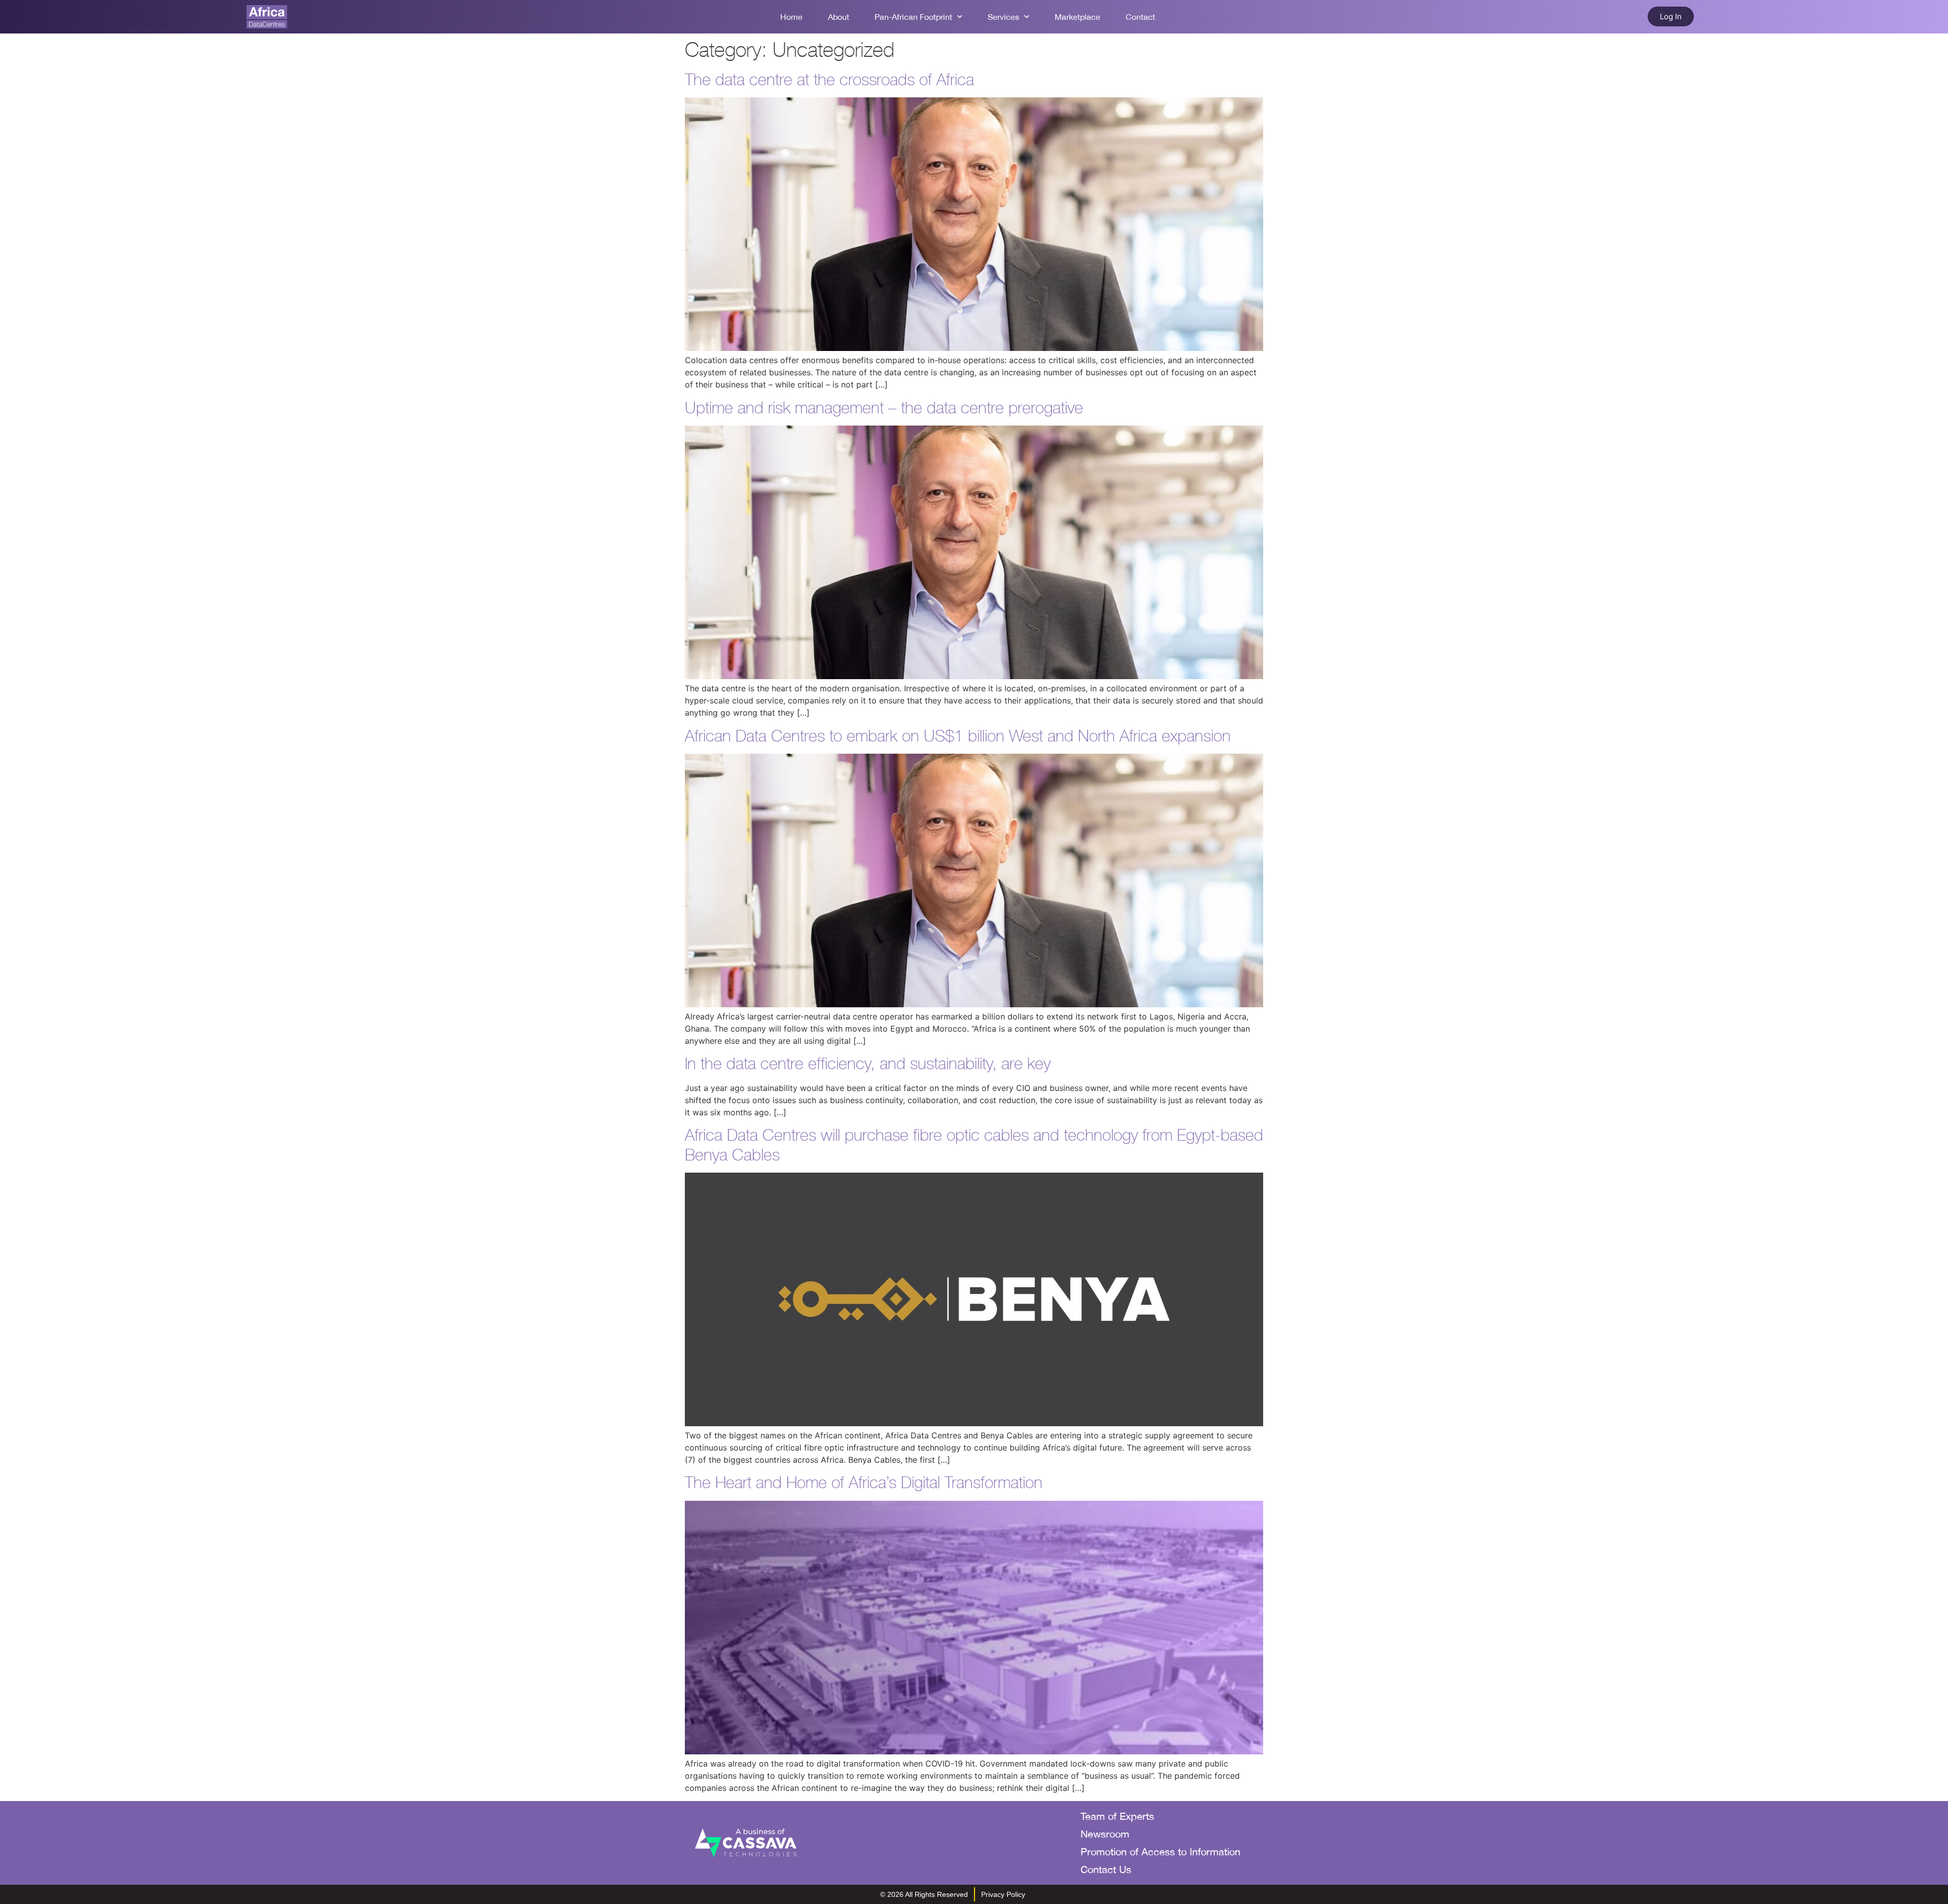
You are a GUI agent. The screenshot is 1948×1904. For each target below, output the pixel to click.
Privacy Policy (1003, 1894)
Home (791, 17)
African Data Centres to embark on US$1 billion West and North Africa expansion (958, 736)
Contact (1140, 17)
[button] (1671, 16)
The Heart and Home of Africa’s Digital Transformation (864, 1482)
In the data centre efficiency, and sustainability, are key (868, 1063)
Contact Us (1106, 1869)
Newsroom (1105, 1834)
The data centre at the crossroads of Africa (829, 79)
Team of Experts (1117, 1816)
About (839, 17)
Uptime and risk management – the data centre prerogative (884, 408)
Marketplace (1077, 17)
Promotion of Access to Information (1160, 1852)
